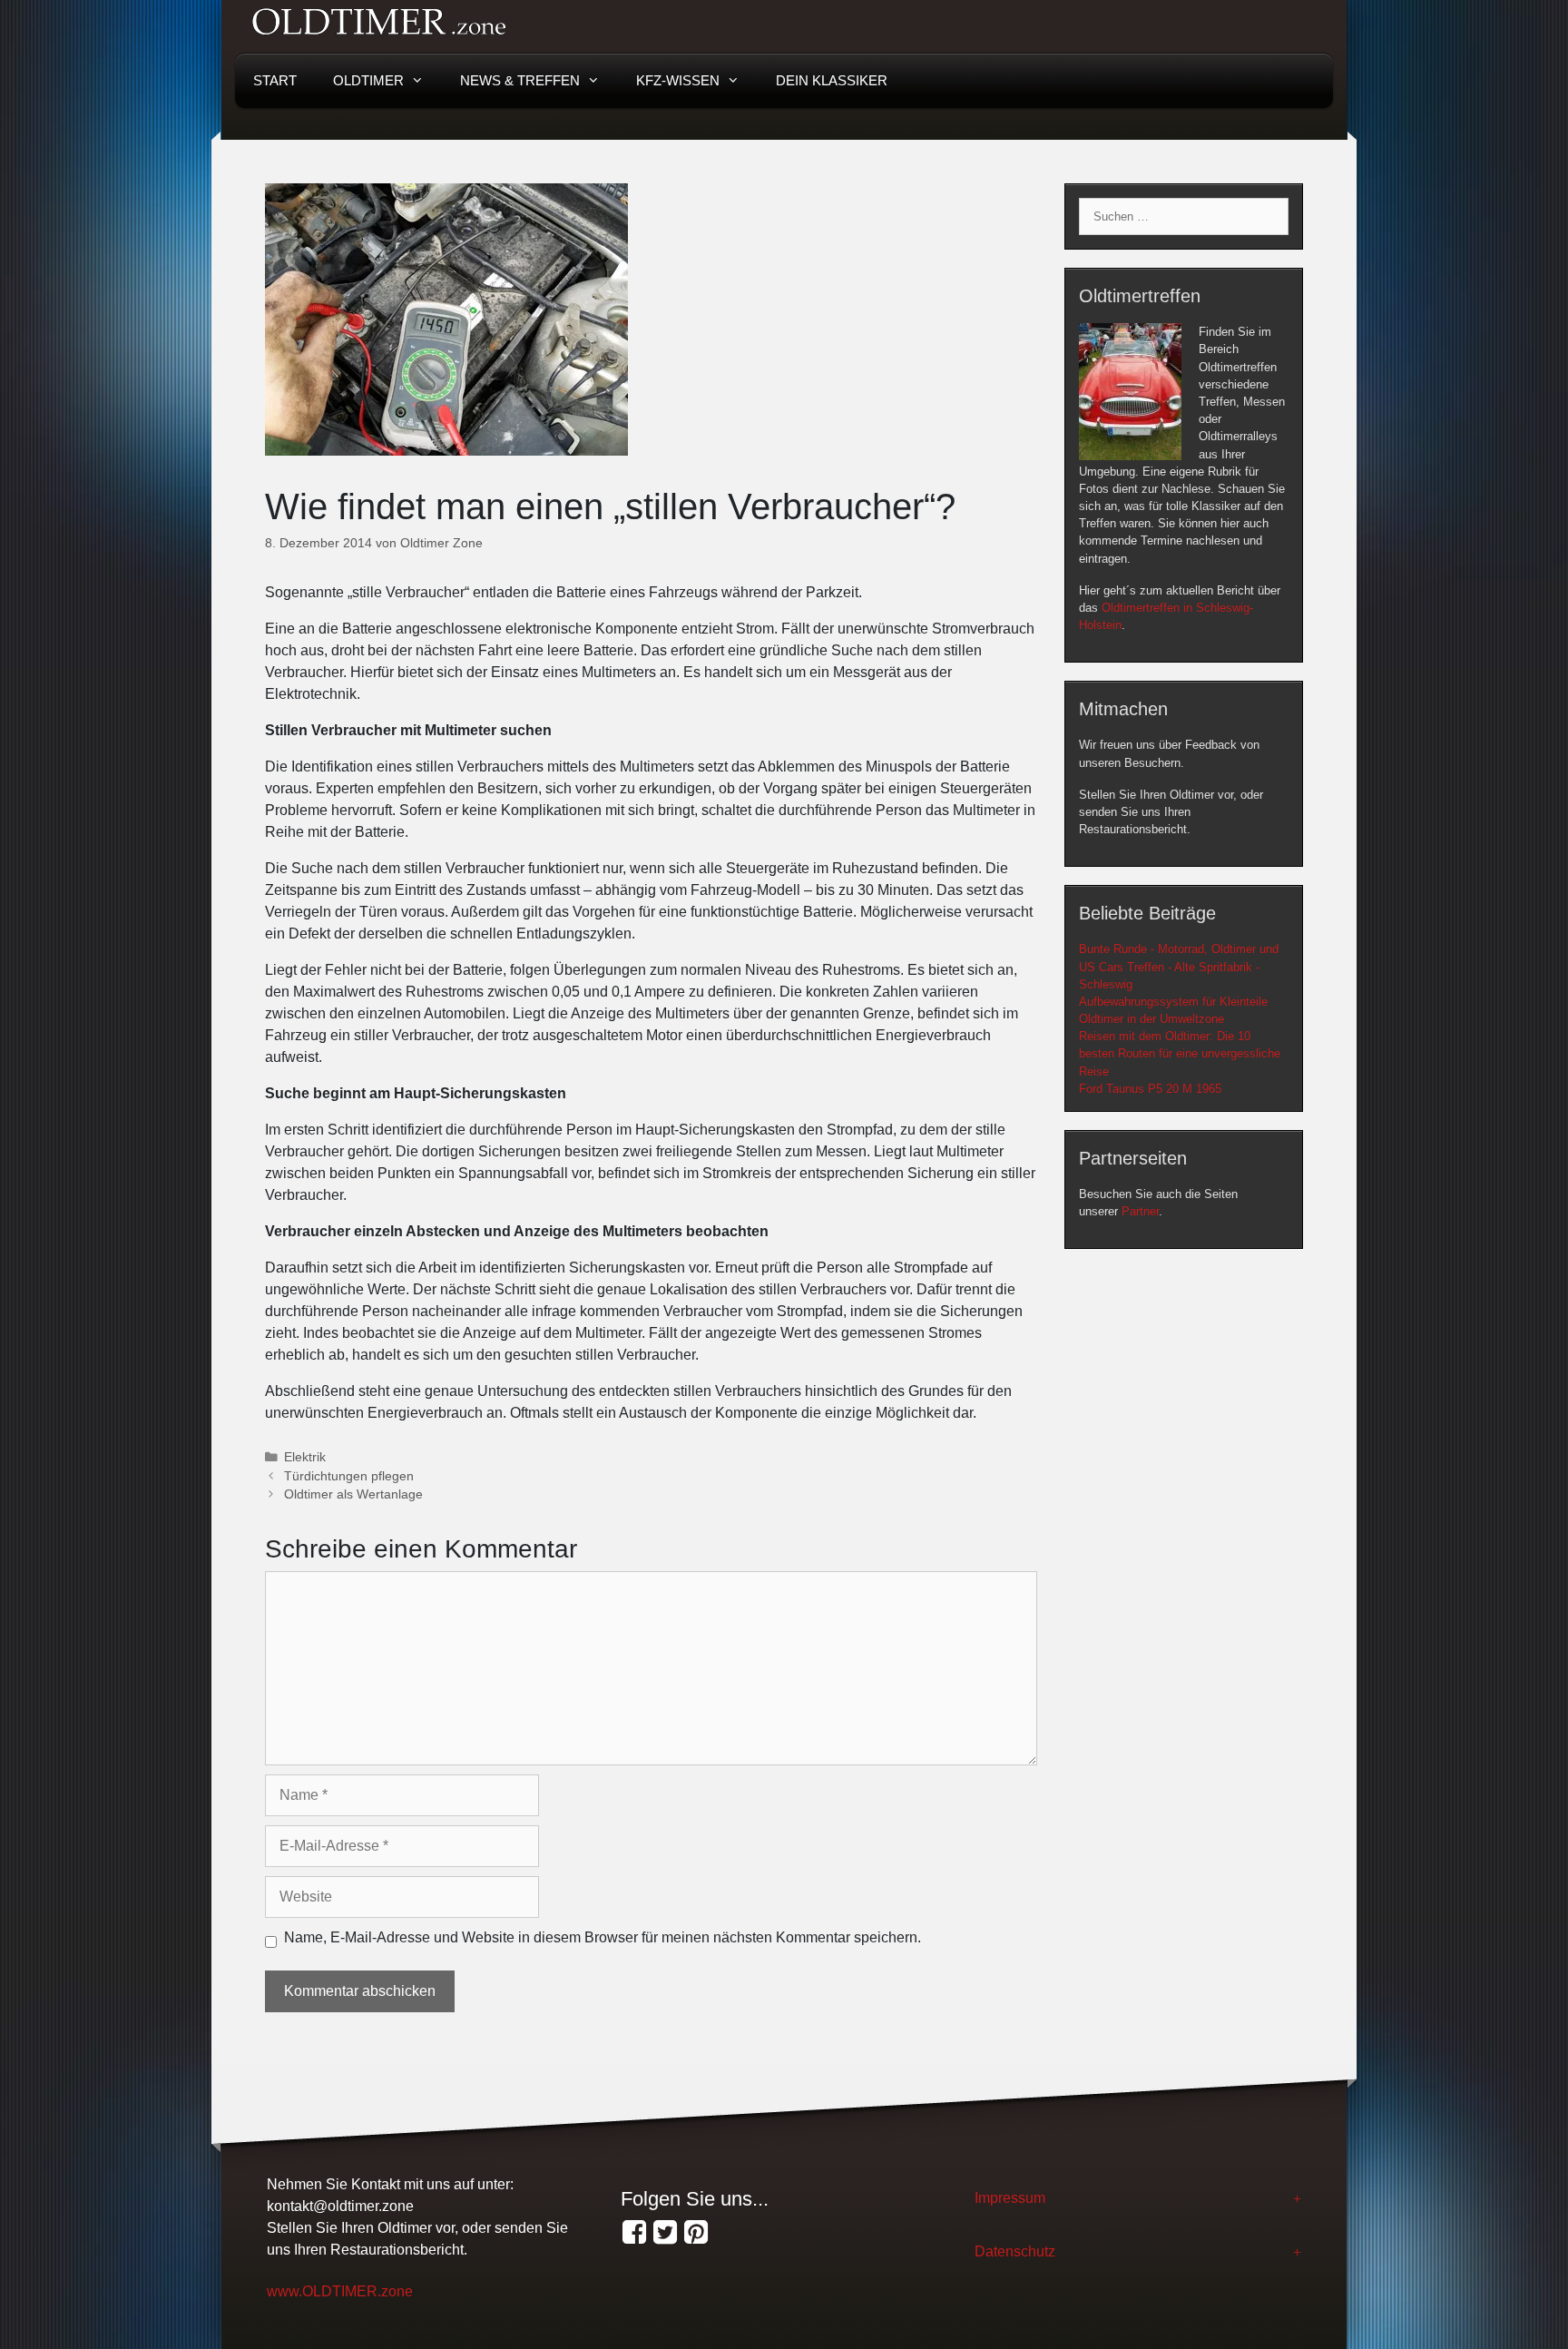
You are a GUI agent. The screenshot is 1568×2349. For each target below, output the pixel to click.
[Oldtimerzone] (696, 2233)
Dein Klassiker (832, 80)
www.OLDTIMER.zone (340, 2291)
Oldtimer (368, 80)
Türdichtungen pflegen (349, 1476)
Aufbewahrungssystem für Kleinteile (1173, 1002)
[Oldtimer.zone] (634, 2233)
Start (275, 80)
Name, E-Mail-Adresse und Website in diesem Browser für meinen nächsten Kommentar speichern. (603, 1937)
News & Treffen (520, 80)
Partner (1140, 1211)
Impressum (1010, 2198)
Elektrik (305, 1457)
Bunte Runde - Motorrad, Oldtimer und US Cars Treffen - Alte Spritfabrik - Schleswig (1179, 966)
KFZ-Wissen (678, 80)
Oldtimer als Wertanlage (353, 1494)
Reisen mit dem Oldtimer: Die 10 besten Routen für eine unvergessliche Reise (1180, 1053)
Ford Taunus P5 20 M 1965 (1150, 1089)
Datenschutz (1015, 2251)
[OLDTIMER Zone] (665, 2233)
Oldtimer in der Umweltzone (1151, 1019)
